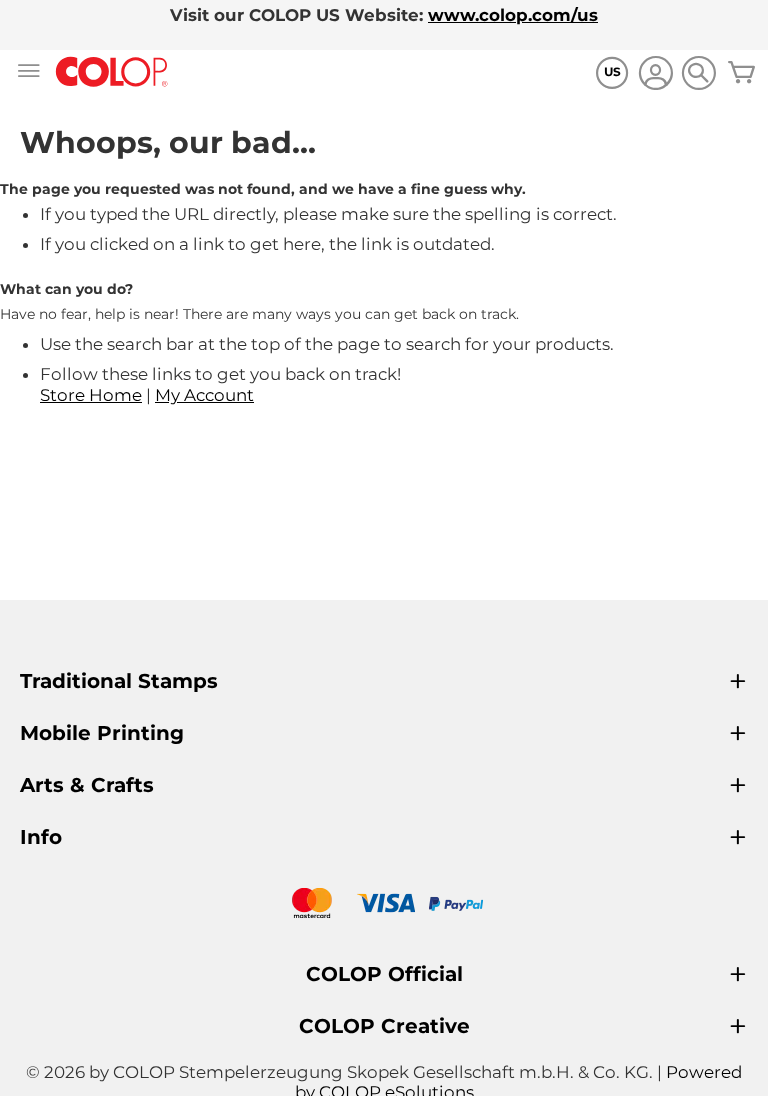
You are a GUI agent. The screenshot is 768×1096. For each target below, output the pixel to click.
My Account (204, 395)
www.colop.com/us (513, 15)
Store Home (91, 395)
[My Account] (655, 75)
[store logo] (112, 72)
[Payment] (384, 905)
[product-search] (698, 72)
